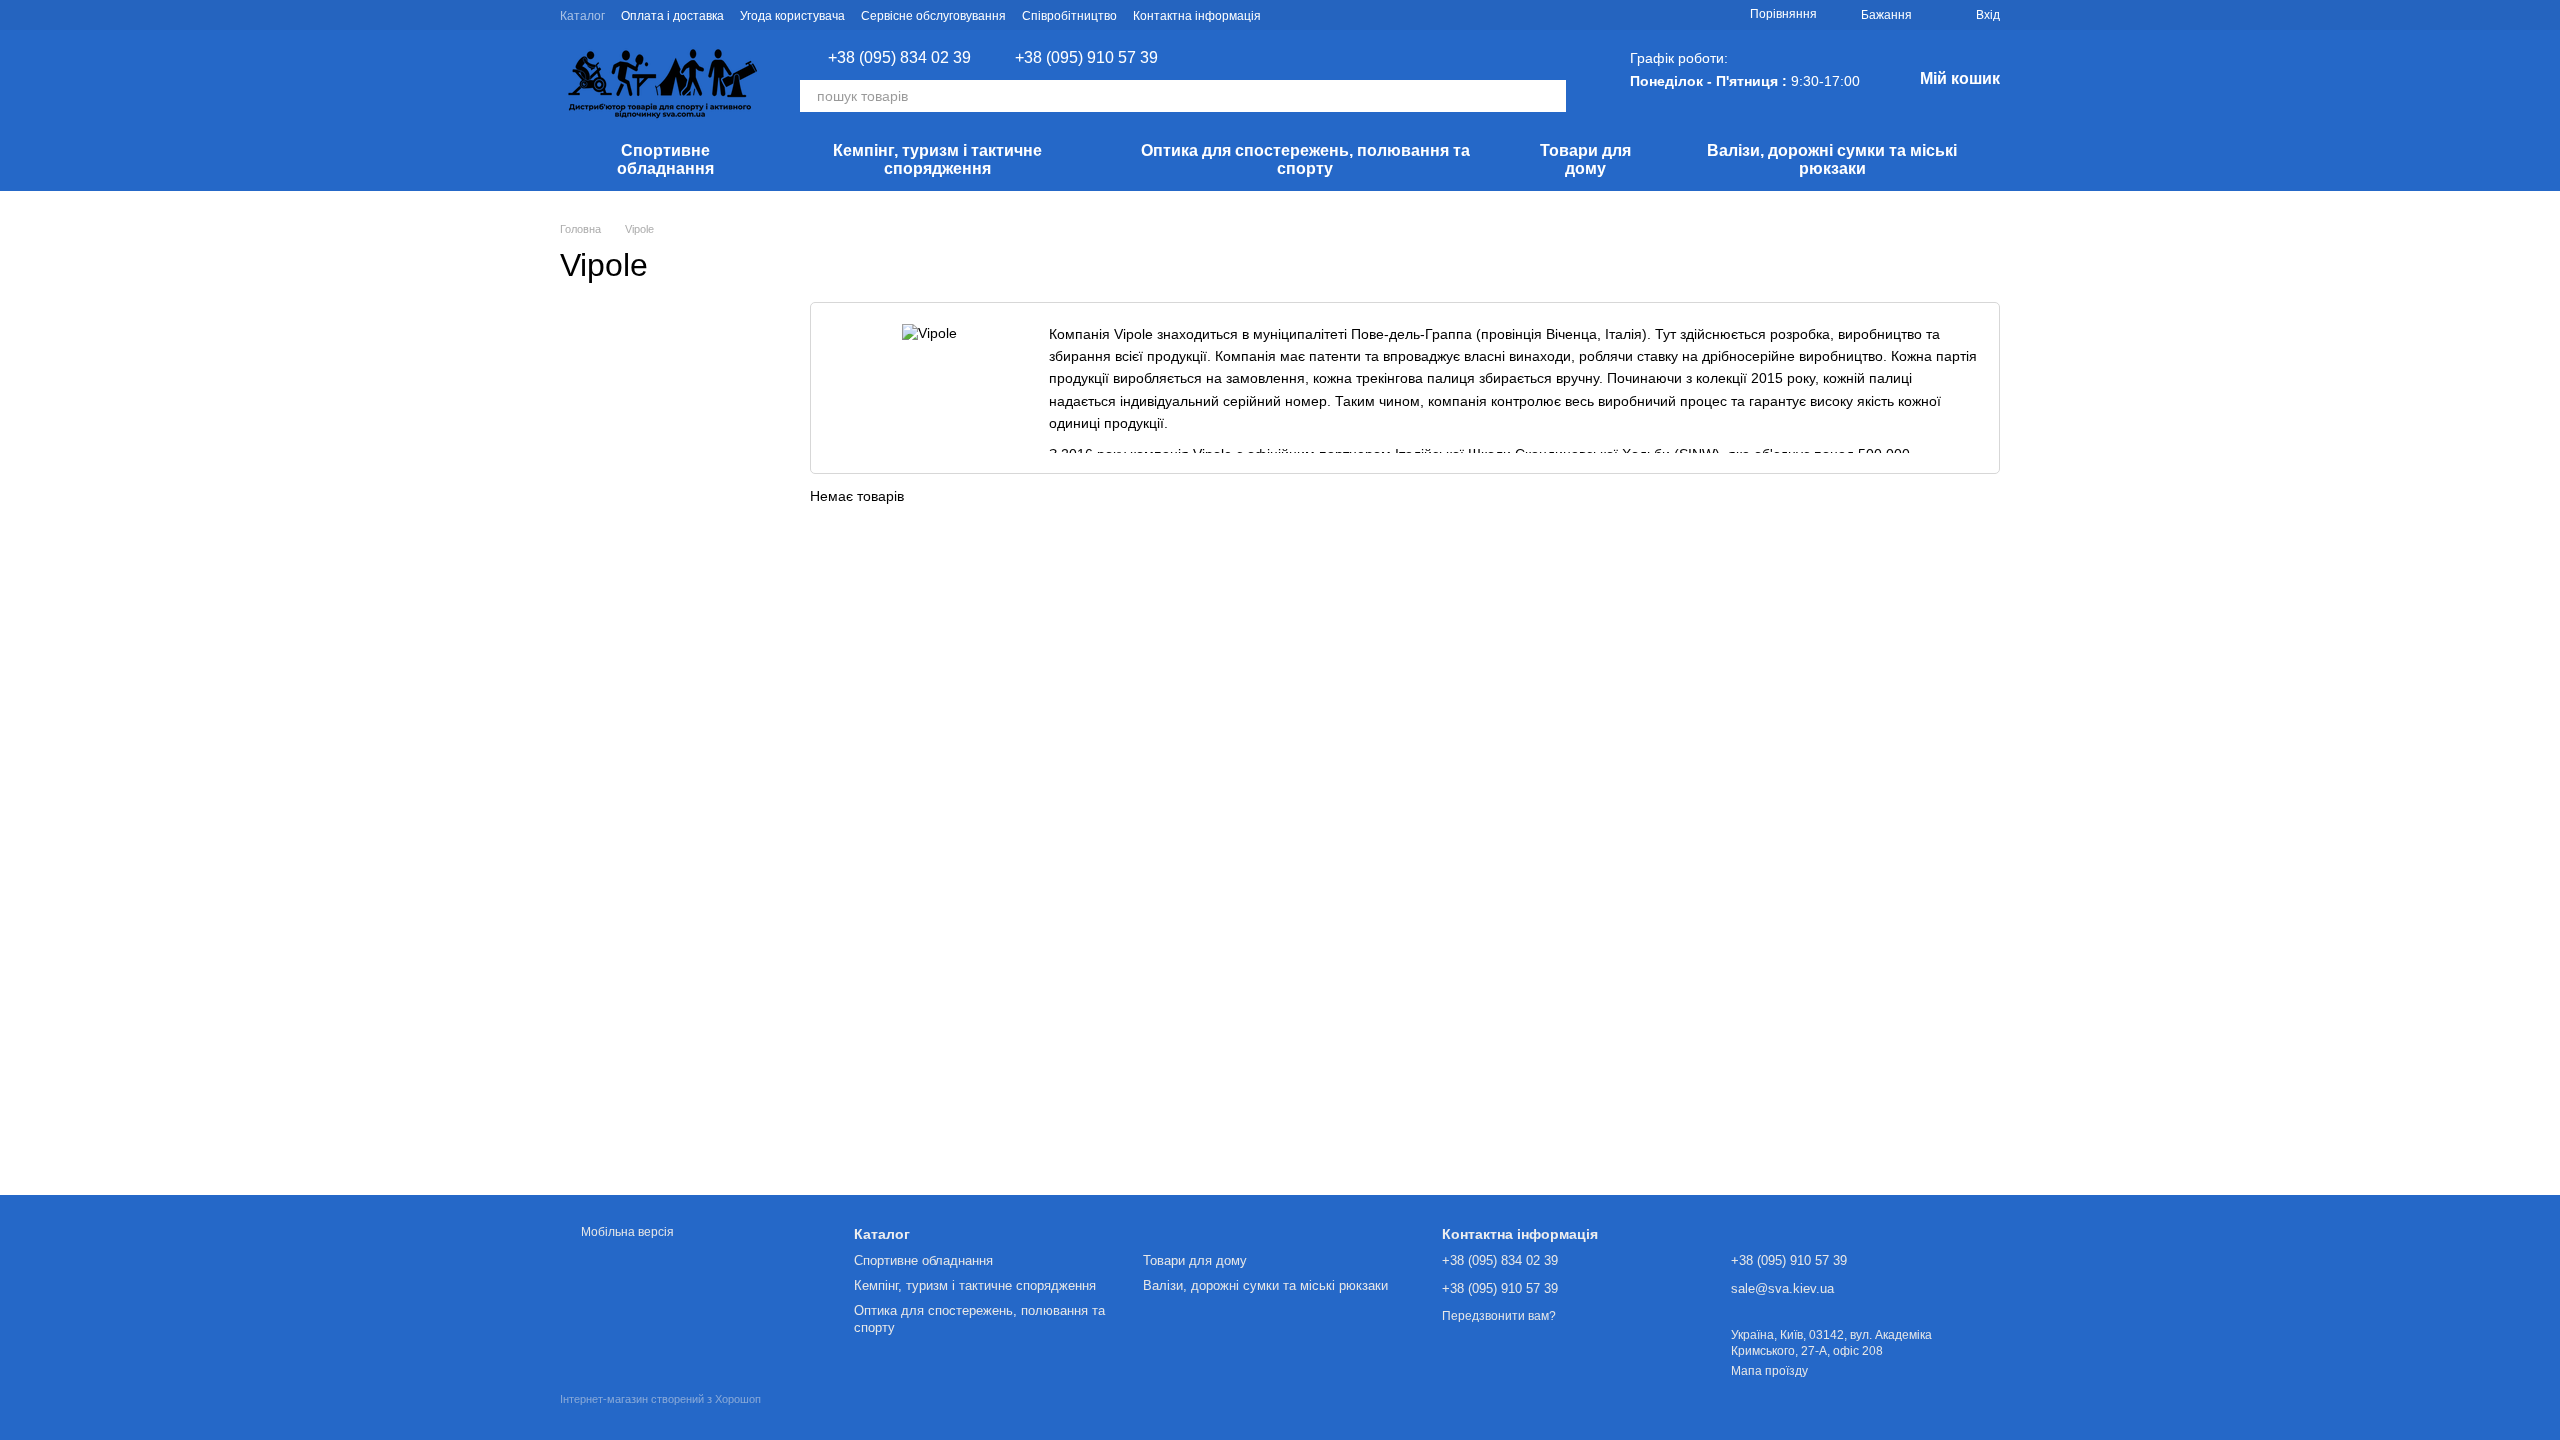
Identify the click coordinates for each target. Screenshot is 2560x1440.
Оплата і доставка (672, 16)
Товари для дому (1585, 159)
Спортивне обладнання (665, 159)
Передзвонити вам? (1499, 1316)
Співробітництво (1069, 16)
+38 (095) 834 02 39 (899, 58)
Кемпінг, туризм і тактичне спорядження (937, 159)
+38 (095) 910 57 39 (1086, 58)
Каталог (582, 16)
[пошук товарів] (1550, 96)
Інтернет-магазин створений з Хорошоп (660, 1399)
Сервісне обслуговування (933, 16)
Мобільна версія (626, 1232)
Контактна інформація (1197, 16)
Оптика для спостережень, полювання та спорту (1305, 159)
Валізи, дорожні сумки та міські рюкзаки (1832, 159)
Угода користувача (792, 16)
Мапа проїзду (1769, 1371)
